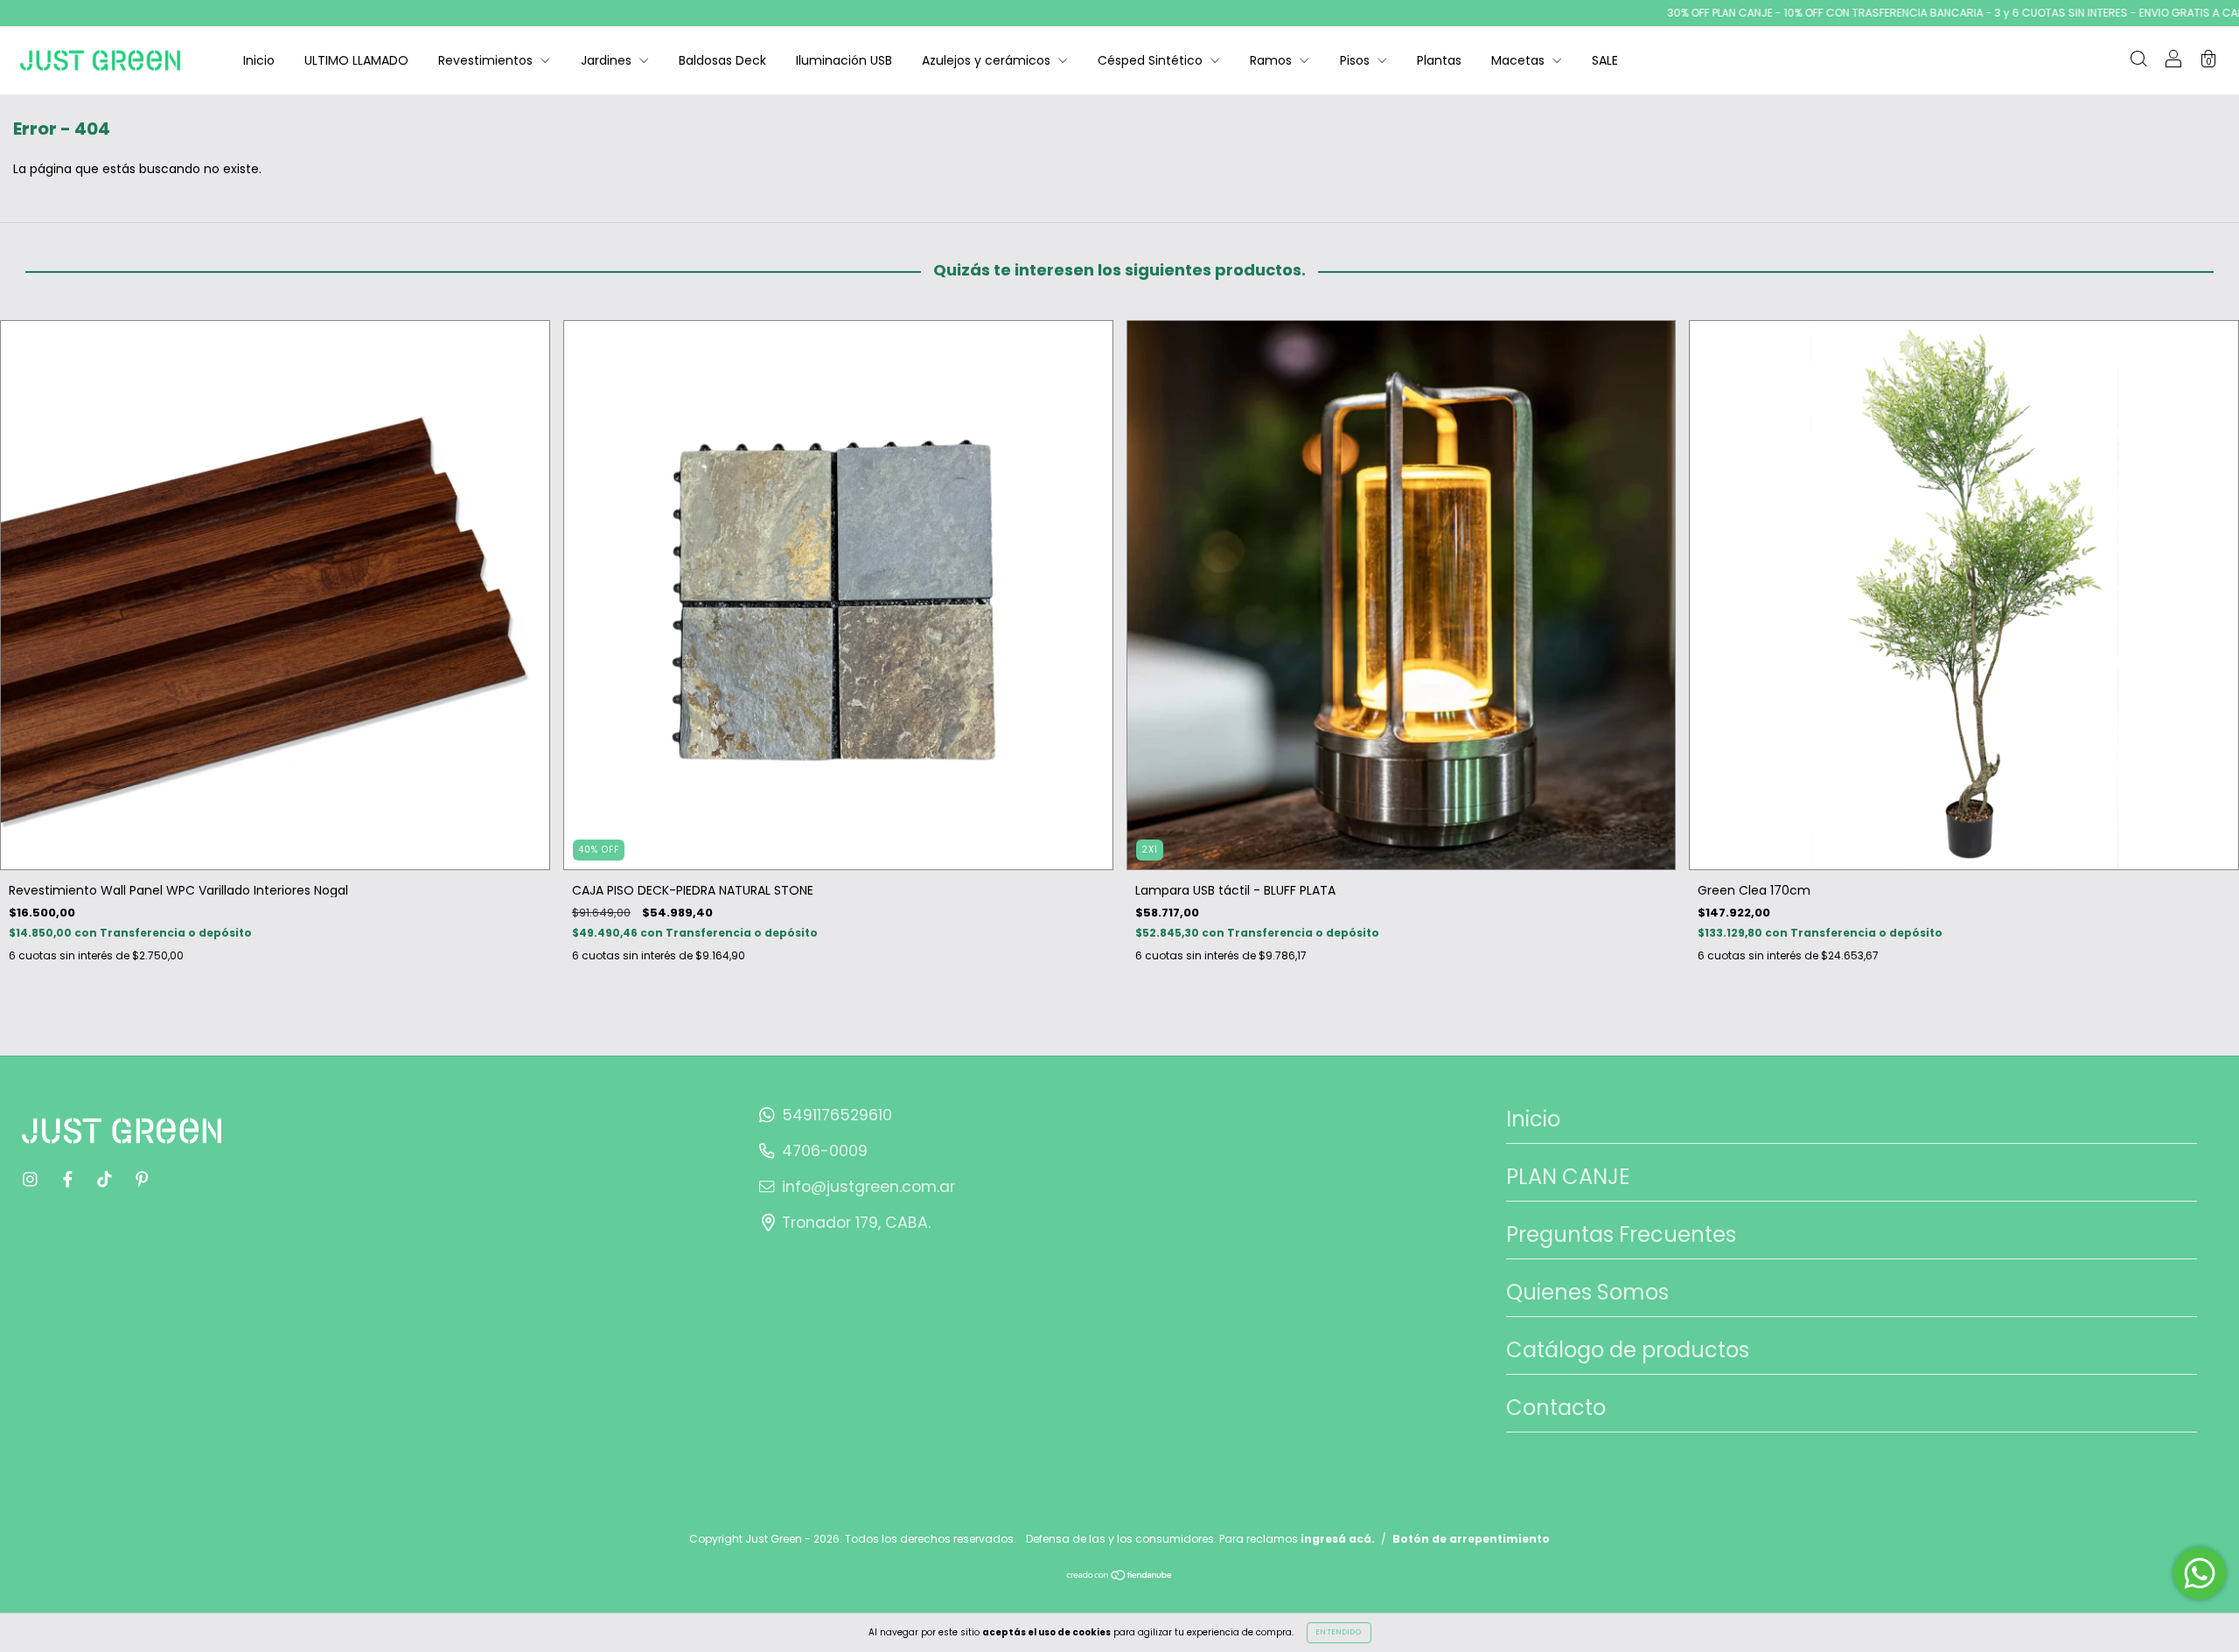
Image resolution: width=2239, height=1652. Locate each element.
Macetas (1520, 60)
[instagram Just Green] (32, 1179)
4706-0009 (825, 1151)
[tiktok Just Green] (106, 1179)
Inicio (259, 60)
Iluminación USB (844, 60)
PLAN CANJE (1568, 1177)
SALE (1605, 60)
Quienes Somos (1587, 1292)
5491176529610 (837, 1115)
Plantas (1439, 60)
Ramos (1273, 60)
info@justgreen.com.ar (868, 1187)
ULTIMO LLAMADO (356, 60)
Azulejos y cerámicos (988, 60)
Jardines (608, 60)
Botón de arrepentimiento (1471, 1539)
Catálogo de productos (1628, 1350)
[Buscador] (2138, 61)
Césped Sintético (1152, 60)
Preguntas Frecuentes (1621, 1234)
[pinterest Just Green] (142, 1179)
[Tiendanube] (1120, 1577)
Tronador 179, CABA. (856, 1223)
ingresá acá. (1338, 1539)
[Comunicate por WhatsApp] (2200, 1573)
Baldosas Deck (722, 60)
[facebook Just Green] (70, 1179)
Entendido (1339, 1632)
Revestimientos (487, 60)
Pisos (1357, 60)
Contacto (1556, 1408)
